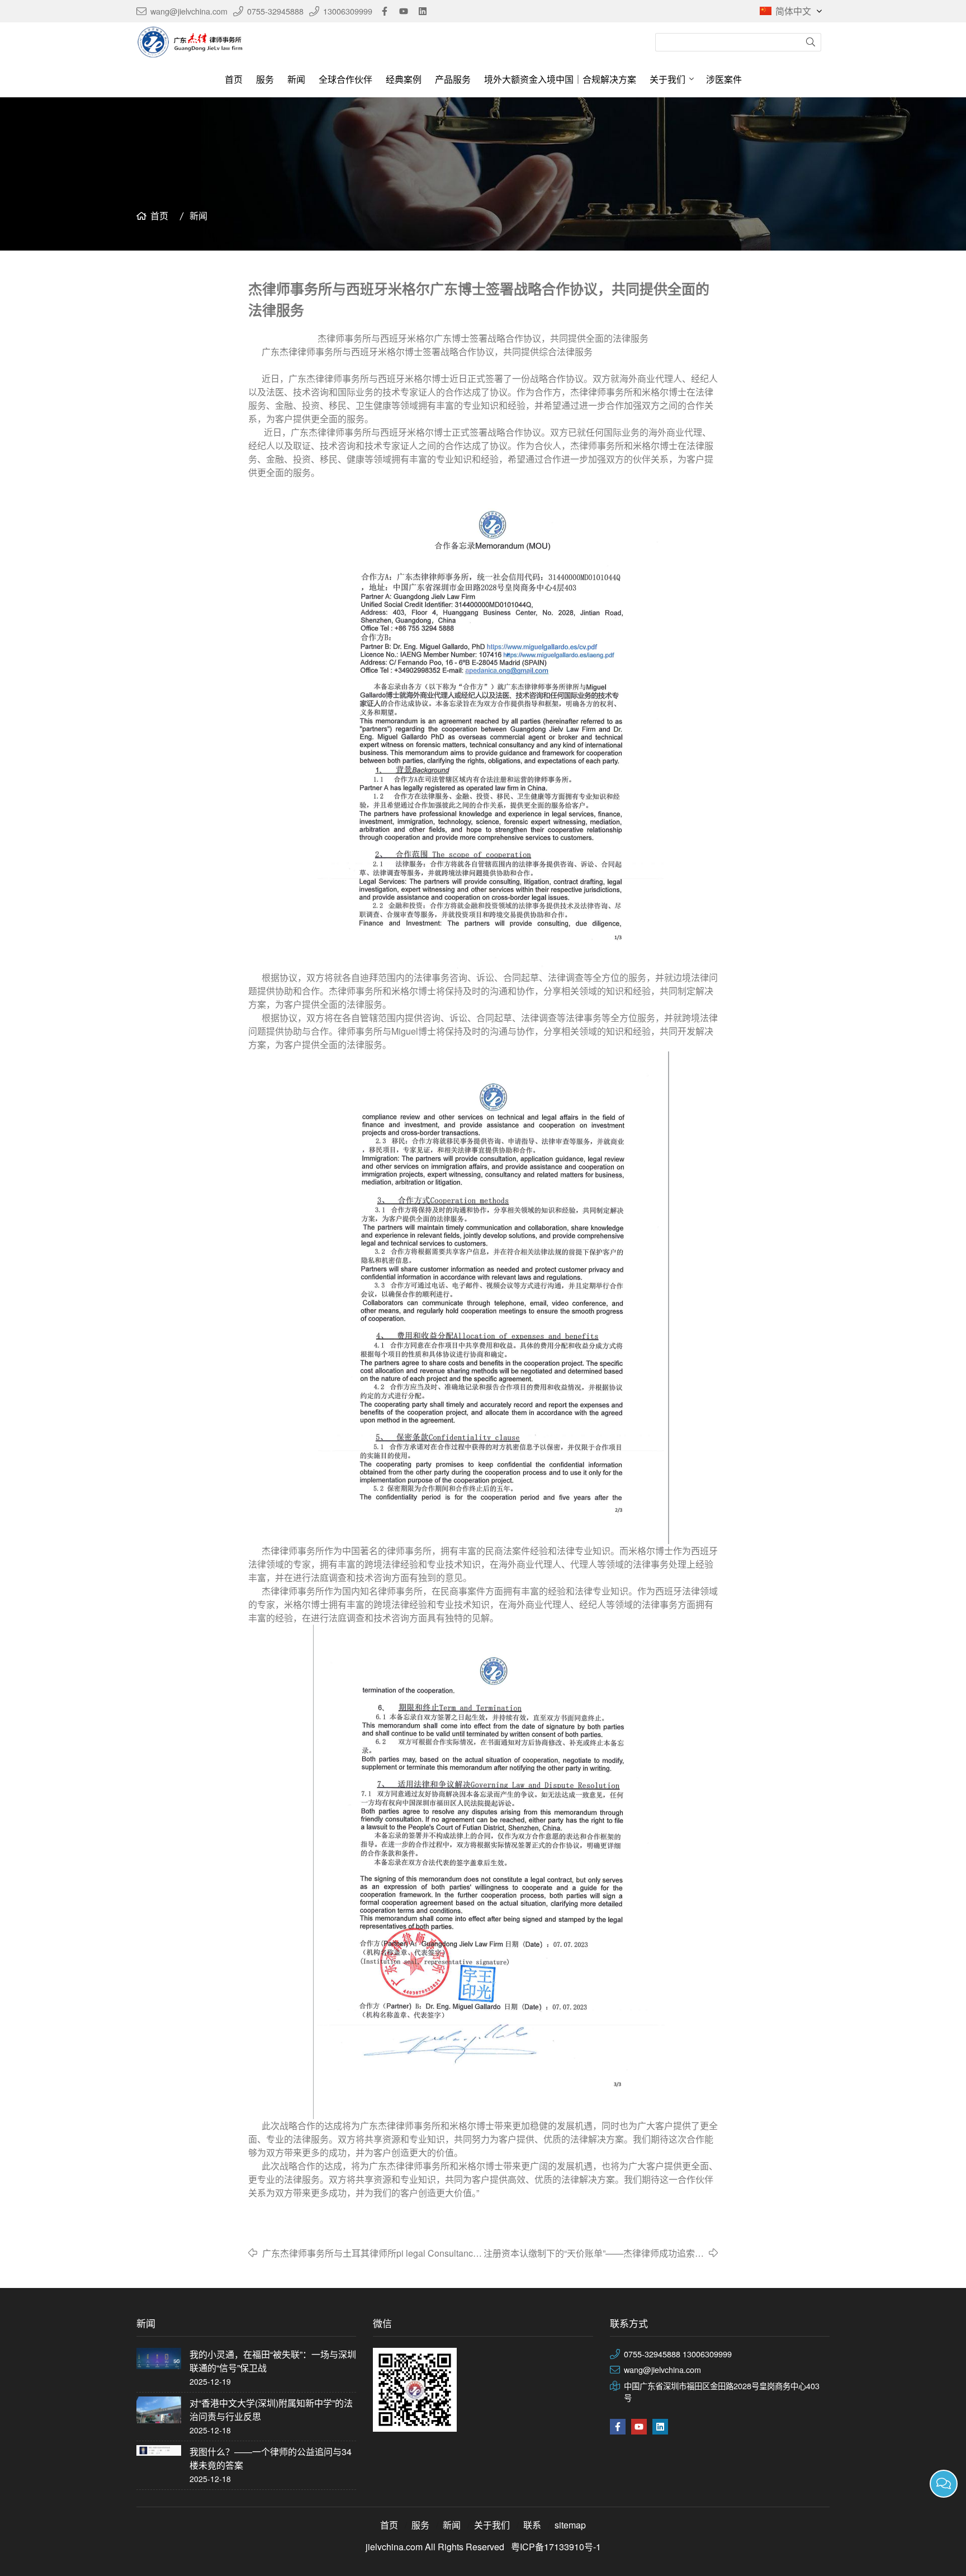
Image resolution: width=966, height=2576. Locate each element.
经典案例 (404, 79)
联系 (532, 2525)
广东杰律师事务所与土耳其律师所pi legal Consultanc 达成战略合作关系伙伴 (368, 2253)
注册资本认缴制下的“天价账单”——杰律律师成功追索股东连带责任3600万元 (594, 2253)
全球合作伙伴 (345, 79)
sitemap (570, 2525)
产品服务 (453, 79)
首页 (234, 79)
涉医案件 (724, 79)
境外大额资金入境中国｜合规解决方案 (560, 79)
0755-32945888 (275, 11)
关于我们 (667, 79)
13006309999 (348, 11)
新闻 (296, 79)
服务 (265, 79)
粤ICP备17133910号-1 (556, 2547)
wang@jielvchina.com (189, 11)
